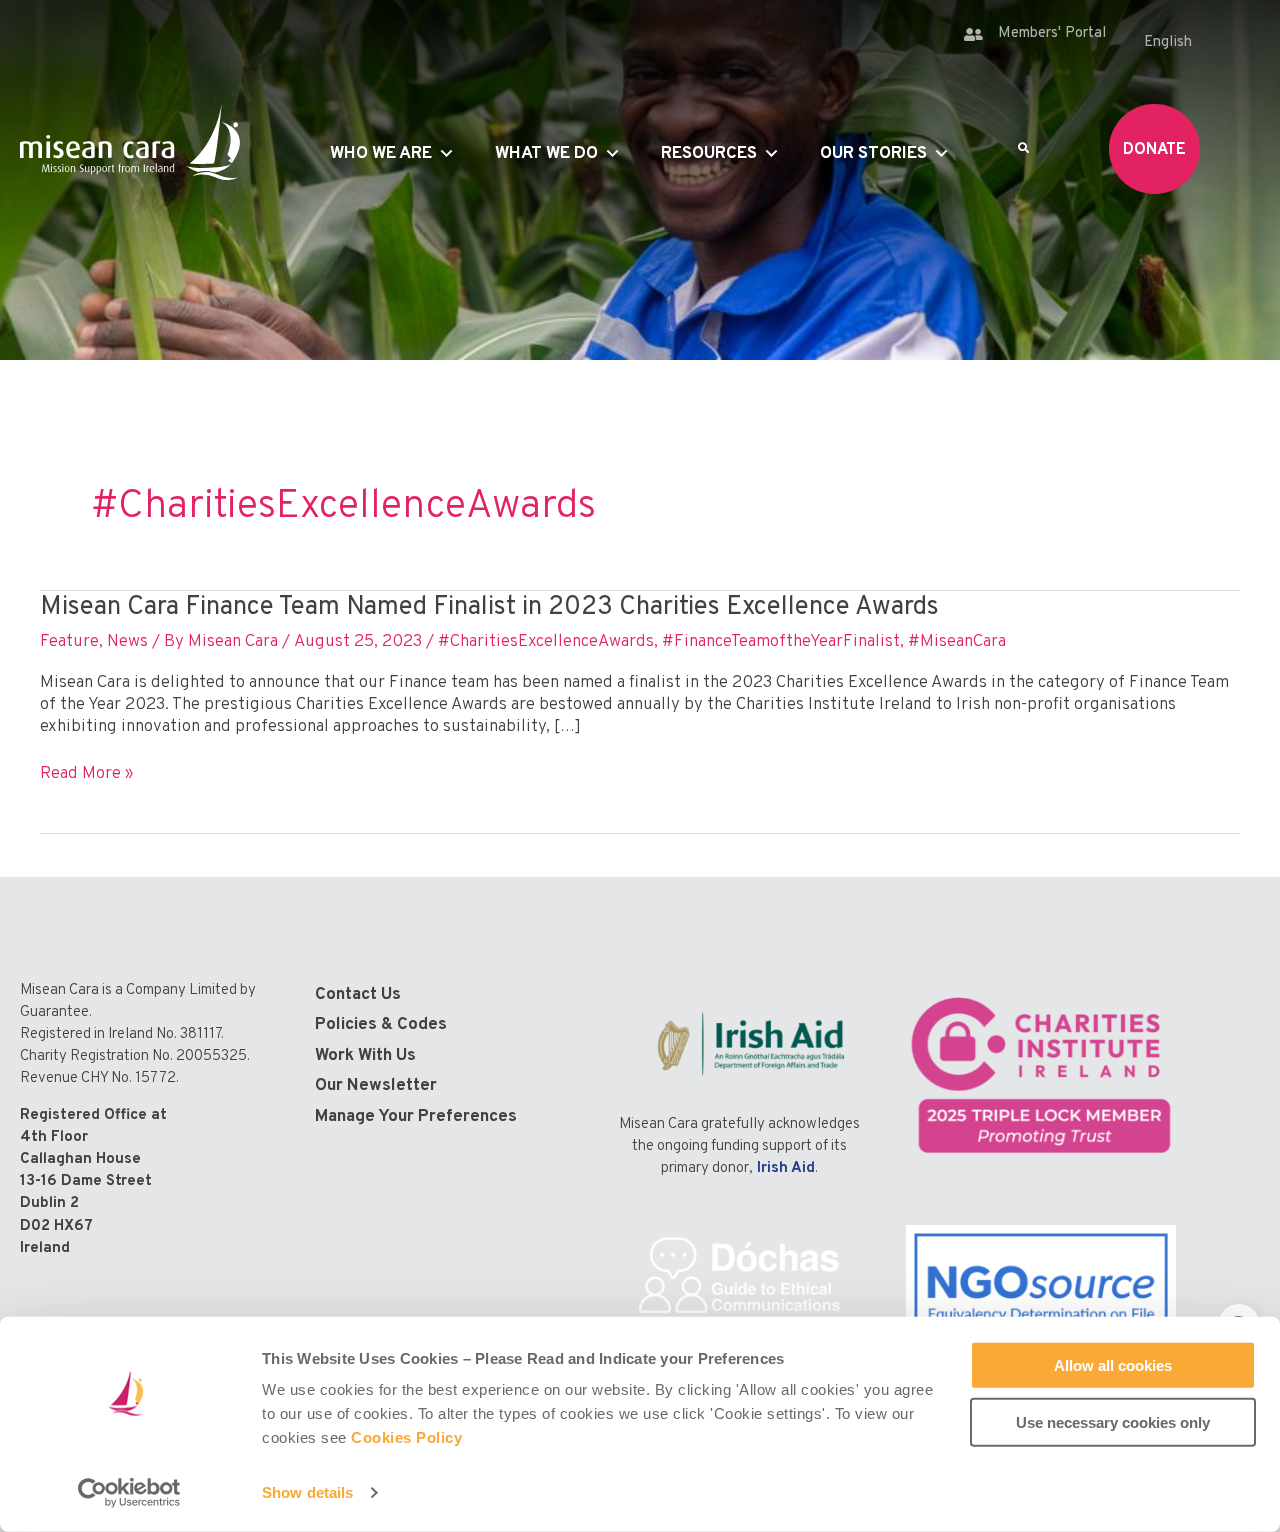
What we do (546, 154)
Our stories (873, 154)
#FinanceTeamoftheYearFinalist (781, 642)
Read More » (86, 774)
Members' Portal (1052, 33)
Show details (307, 1492)
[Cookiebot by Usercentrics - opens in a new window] (129, 1493)
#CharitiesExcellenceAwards (546, 642)
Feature (69, 642)
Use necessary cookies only (1113, 1421)
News (127, 642)
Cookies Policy (406, 1437)
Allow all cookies (1113, 1365)
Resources (709, 154)
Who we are (381, 154)
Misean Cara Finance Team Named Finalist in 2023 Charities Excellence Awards (489, 607)
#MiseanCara (957, 642)
